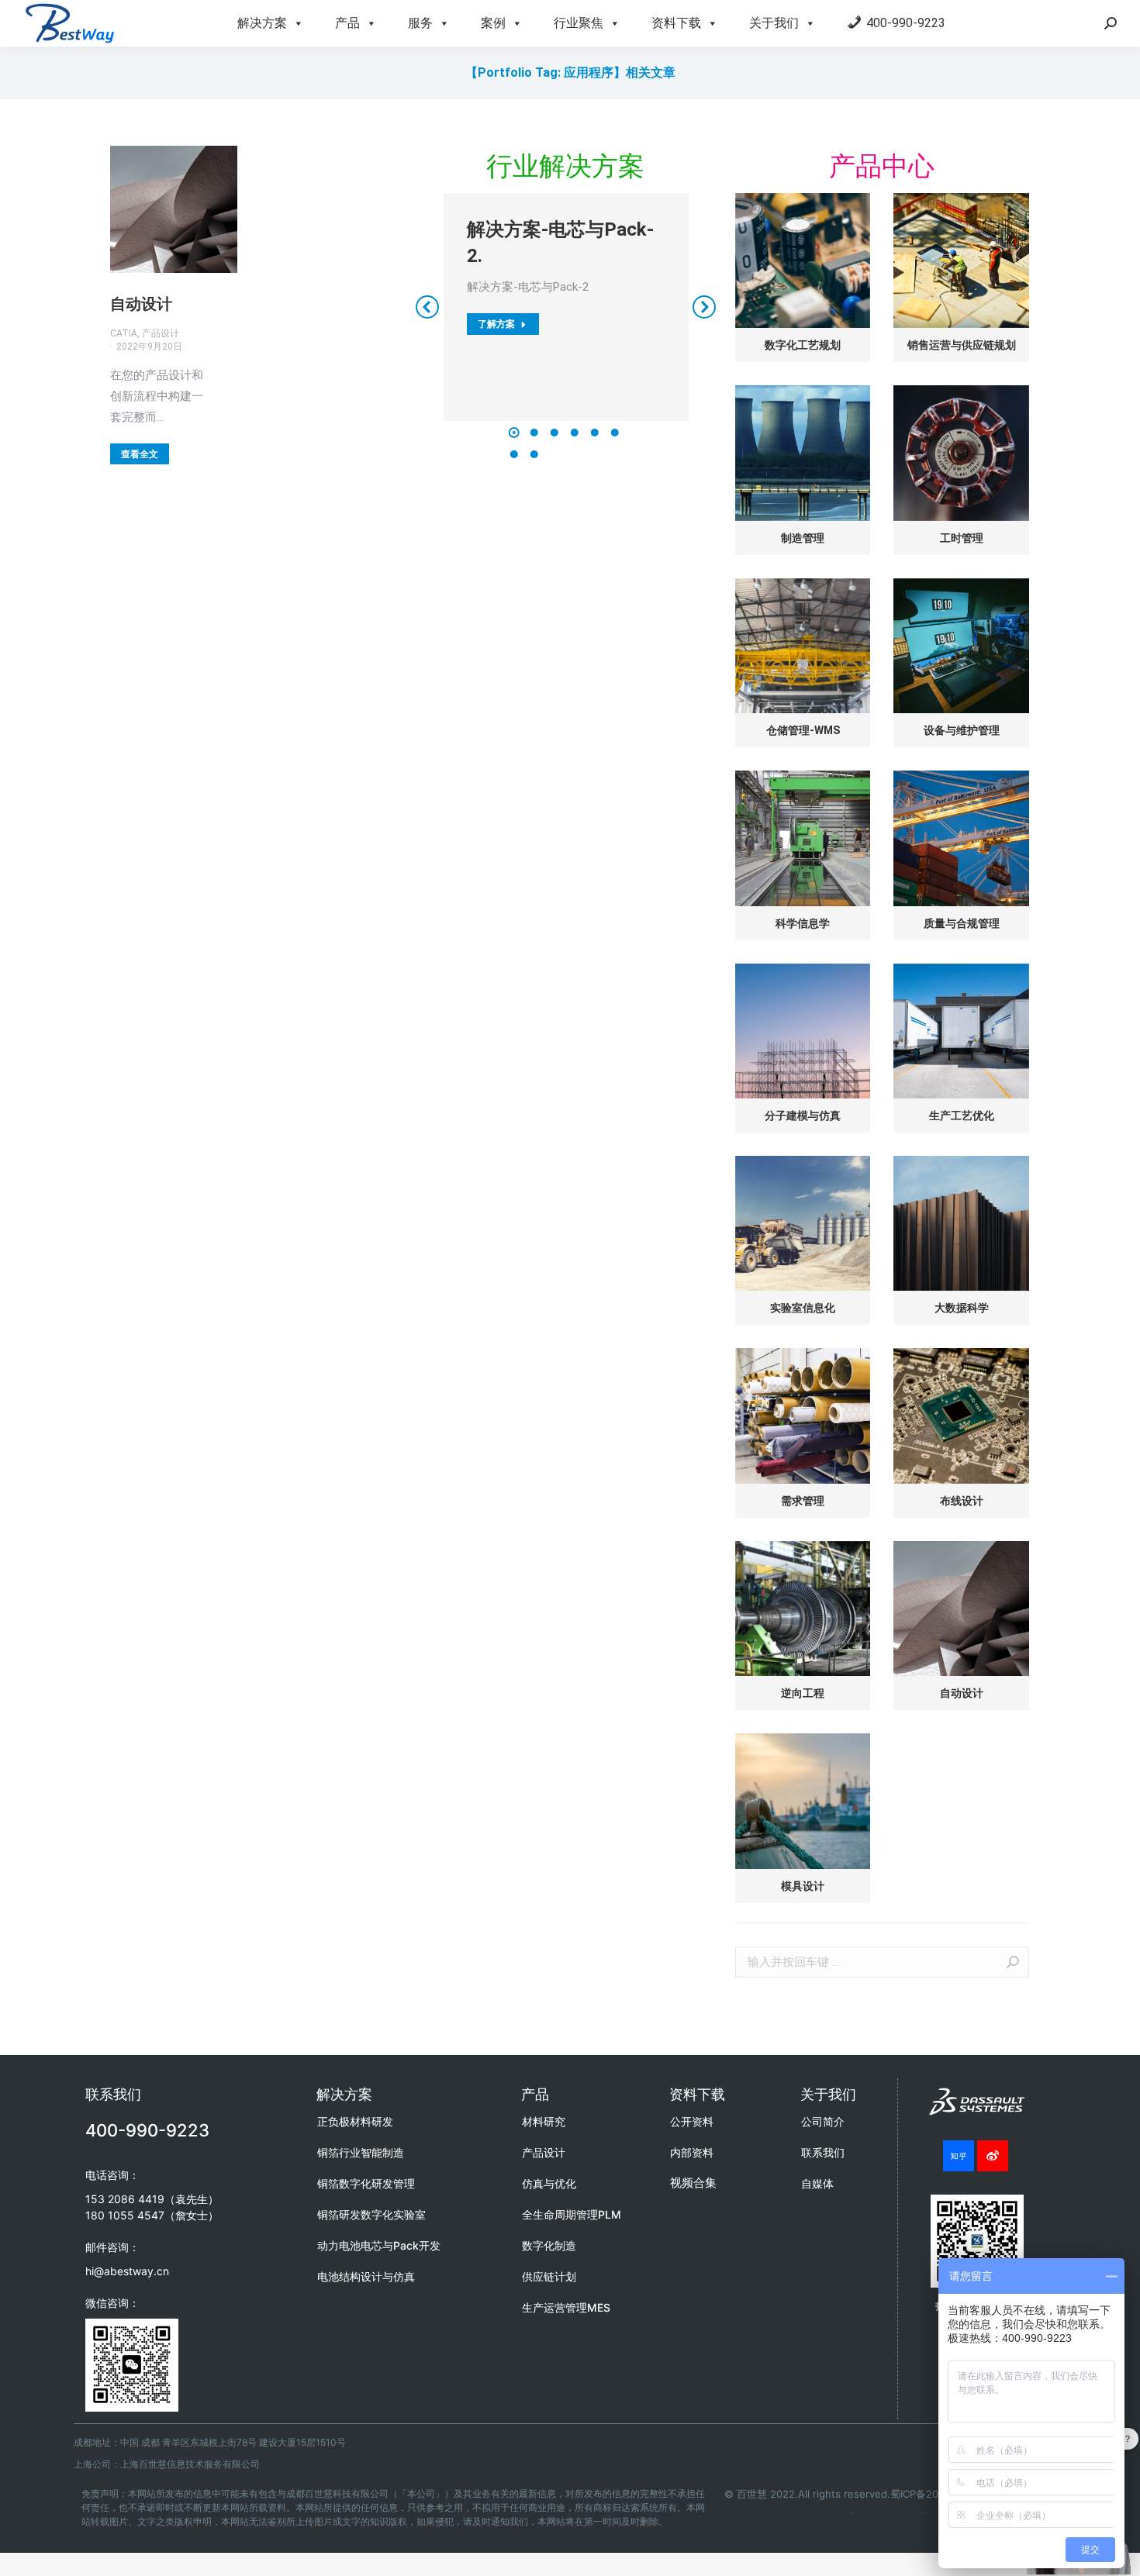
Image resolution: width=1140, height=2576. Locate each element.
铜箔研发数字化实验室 (371, 2214)
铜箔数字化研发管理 (366, 2183)
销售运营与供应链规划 (962, 345)
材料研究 (544, 2121)
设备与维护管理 (962, 730)
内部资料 (692, 2152)
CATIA (886, 2513)
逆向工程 (803, 1693)
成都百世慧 (852, 2513)
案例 (493, 23)
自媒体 (817, 2183)
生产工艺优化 (962, 1116)
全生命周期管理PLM (572, 2214)
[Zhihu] (959, 2156)
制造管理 (803, 538)
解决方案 (262, 23)
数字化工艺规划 (803, 345)
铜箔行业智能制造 (361, 2152)
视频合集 (693, 2183)
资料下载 (676, 23)
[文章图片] (803, 260)
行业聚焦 (579, 23)
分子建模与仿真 (803, 1116)
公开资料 (692, 2121)
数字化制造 (549, 2245)
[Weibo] (993, 2156)
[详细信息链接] (174, 209)
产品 (347, 23)
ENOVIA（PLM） (923, 2513)
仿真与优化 (549, 2183)
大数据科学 (962, 1308)
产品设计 (544, 2152)
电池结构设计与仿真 (366, 2276)
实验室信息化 (803, 1308)
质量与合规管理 (962, 923)
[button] (514, 433)
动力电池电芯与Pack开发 (379, 2245)
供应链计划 (549, 2276)
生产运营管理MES (566, 2307)
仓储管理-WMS (803, 730)
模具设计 (803, 1886)
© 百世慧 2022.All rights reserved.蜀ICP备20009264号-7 (860, 2494)
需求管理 (803, 1501)
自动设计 (141, 304)
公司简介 (823, 2121)
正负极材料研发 (355, 2121)
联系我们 (823, 2152)
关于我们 (774, 23)
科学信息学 (803, 923)
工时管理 (962, 538)
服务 (420, 23)
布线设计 (962, 1501)
